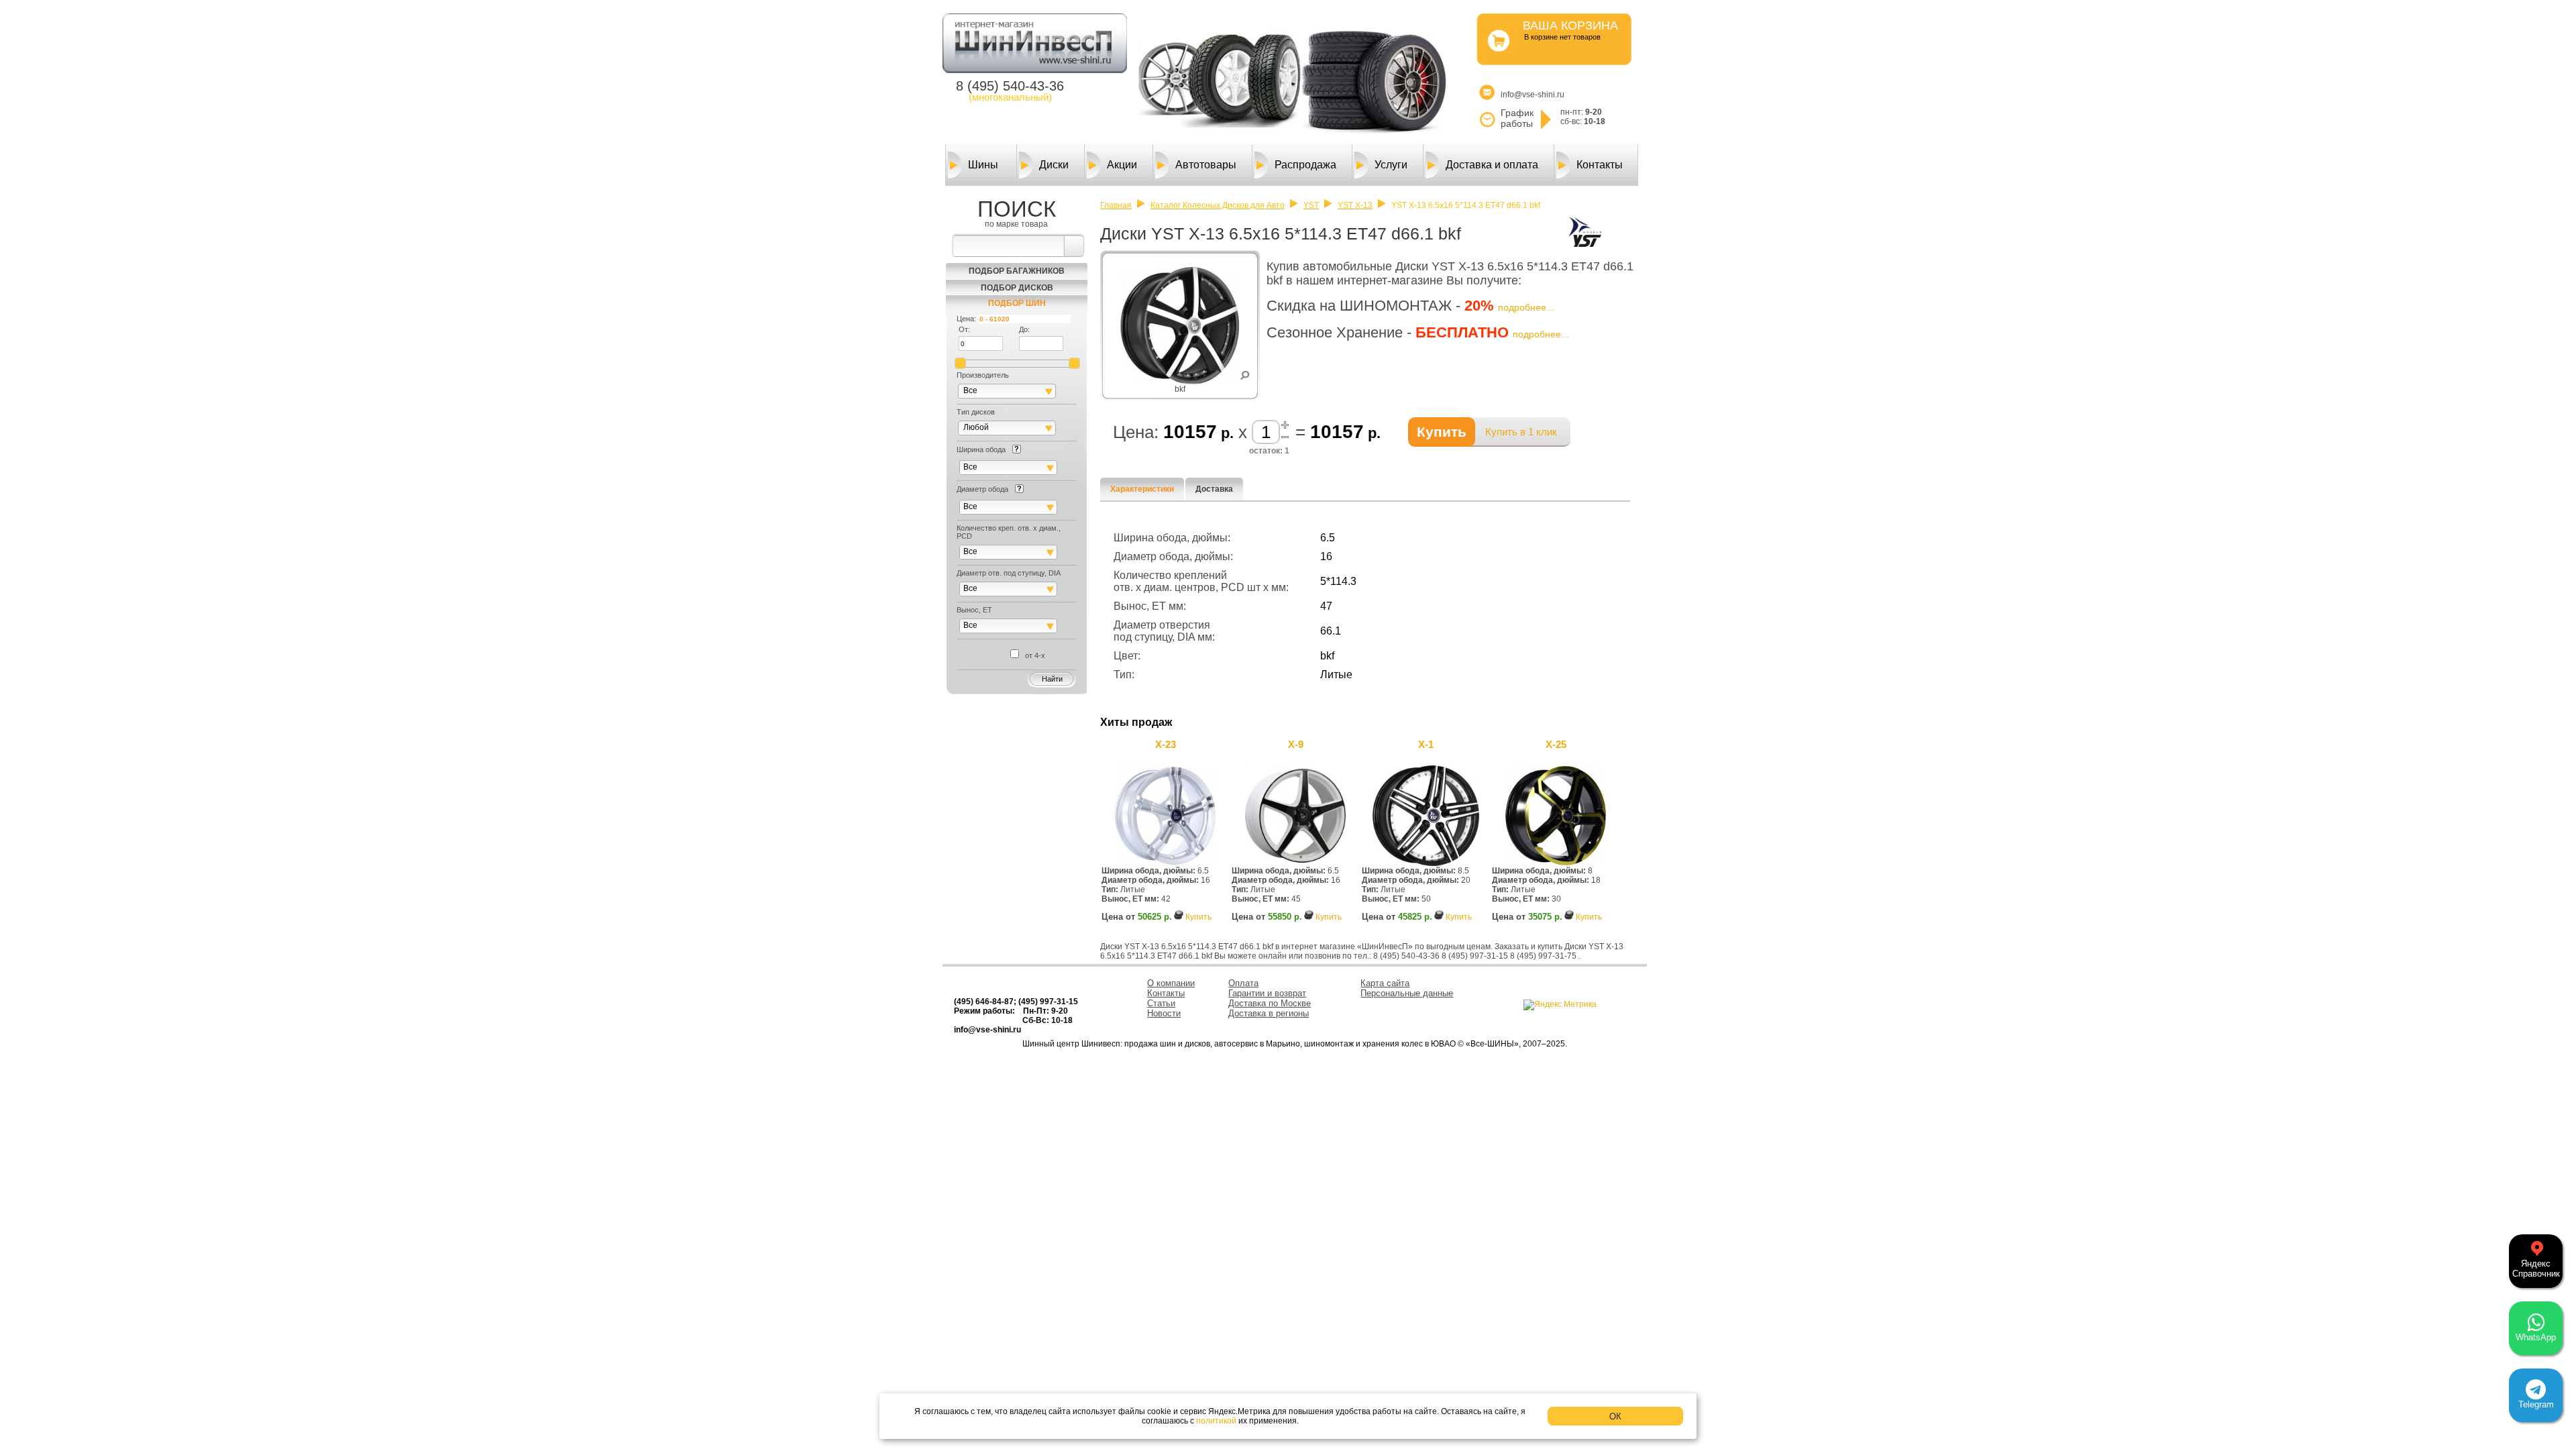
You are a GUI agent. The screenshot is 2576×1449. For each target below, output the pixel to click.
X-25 (1556, 744)
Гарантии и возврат (1267, 993)
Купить (1198, 917)
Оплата (1243, 983)
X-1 (1426, 744)
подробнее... (1526, 307)
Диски (1054, 165)
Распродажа (1305, 165)
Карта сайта (1385, 983)
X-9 (1296, 744)
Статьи (1161, 1003)
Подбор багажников (1017, 271)
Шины (983, 165)
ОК (1615, 1416)
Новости (1164, 1013)
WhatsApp (2536, 1337)
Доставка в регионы (1269, 1013)
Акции (1122, 165)
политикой (1216, 1421)
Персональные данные (1407, 993)
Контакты (1600, 165)
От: (964, 329)
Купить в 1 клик (1521, 432)
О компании (1171, 983)
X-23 (1166, 744)
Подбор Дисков (1017, 288)
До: (1024, 329)
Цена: (966, 319)
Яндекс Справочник (2536, 1269)
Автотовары (1206, 165)
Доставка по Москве (1270, 1003)
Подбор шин (1017, 303)
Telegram (2536, 1404)
